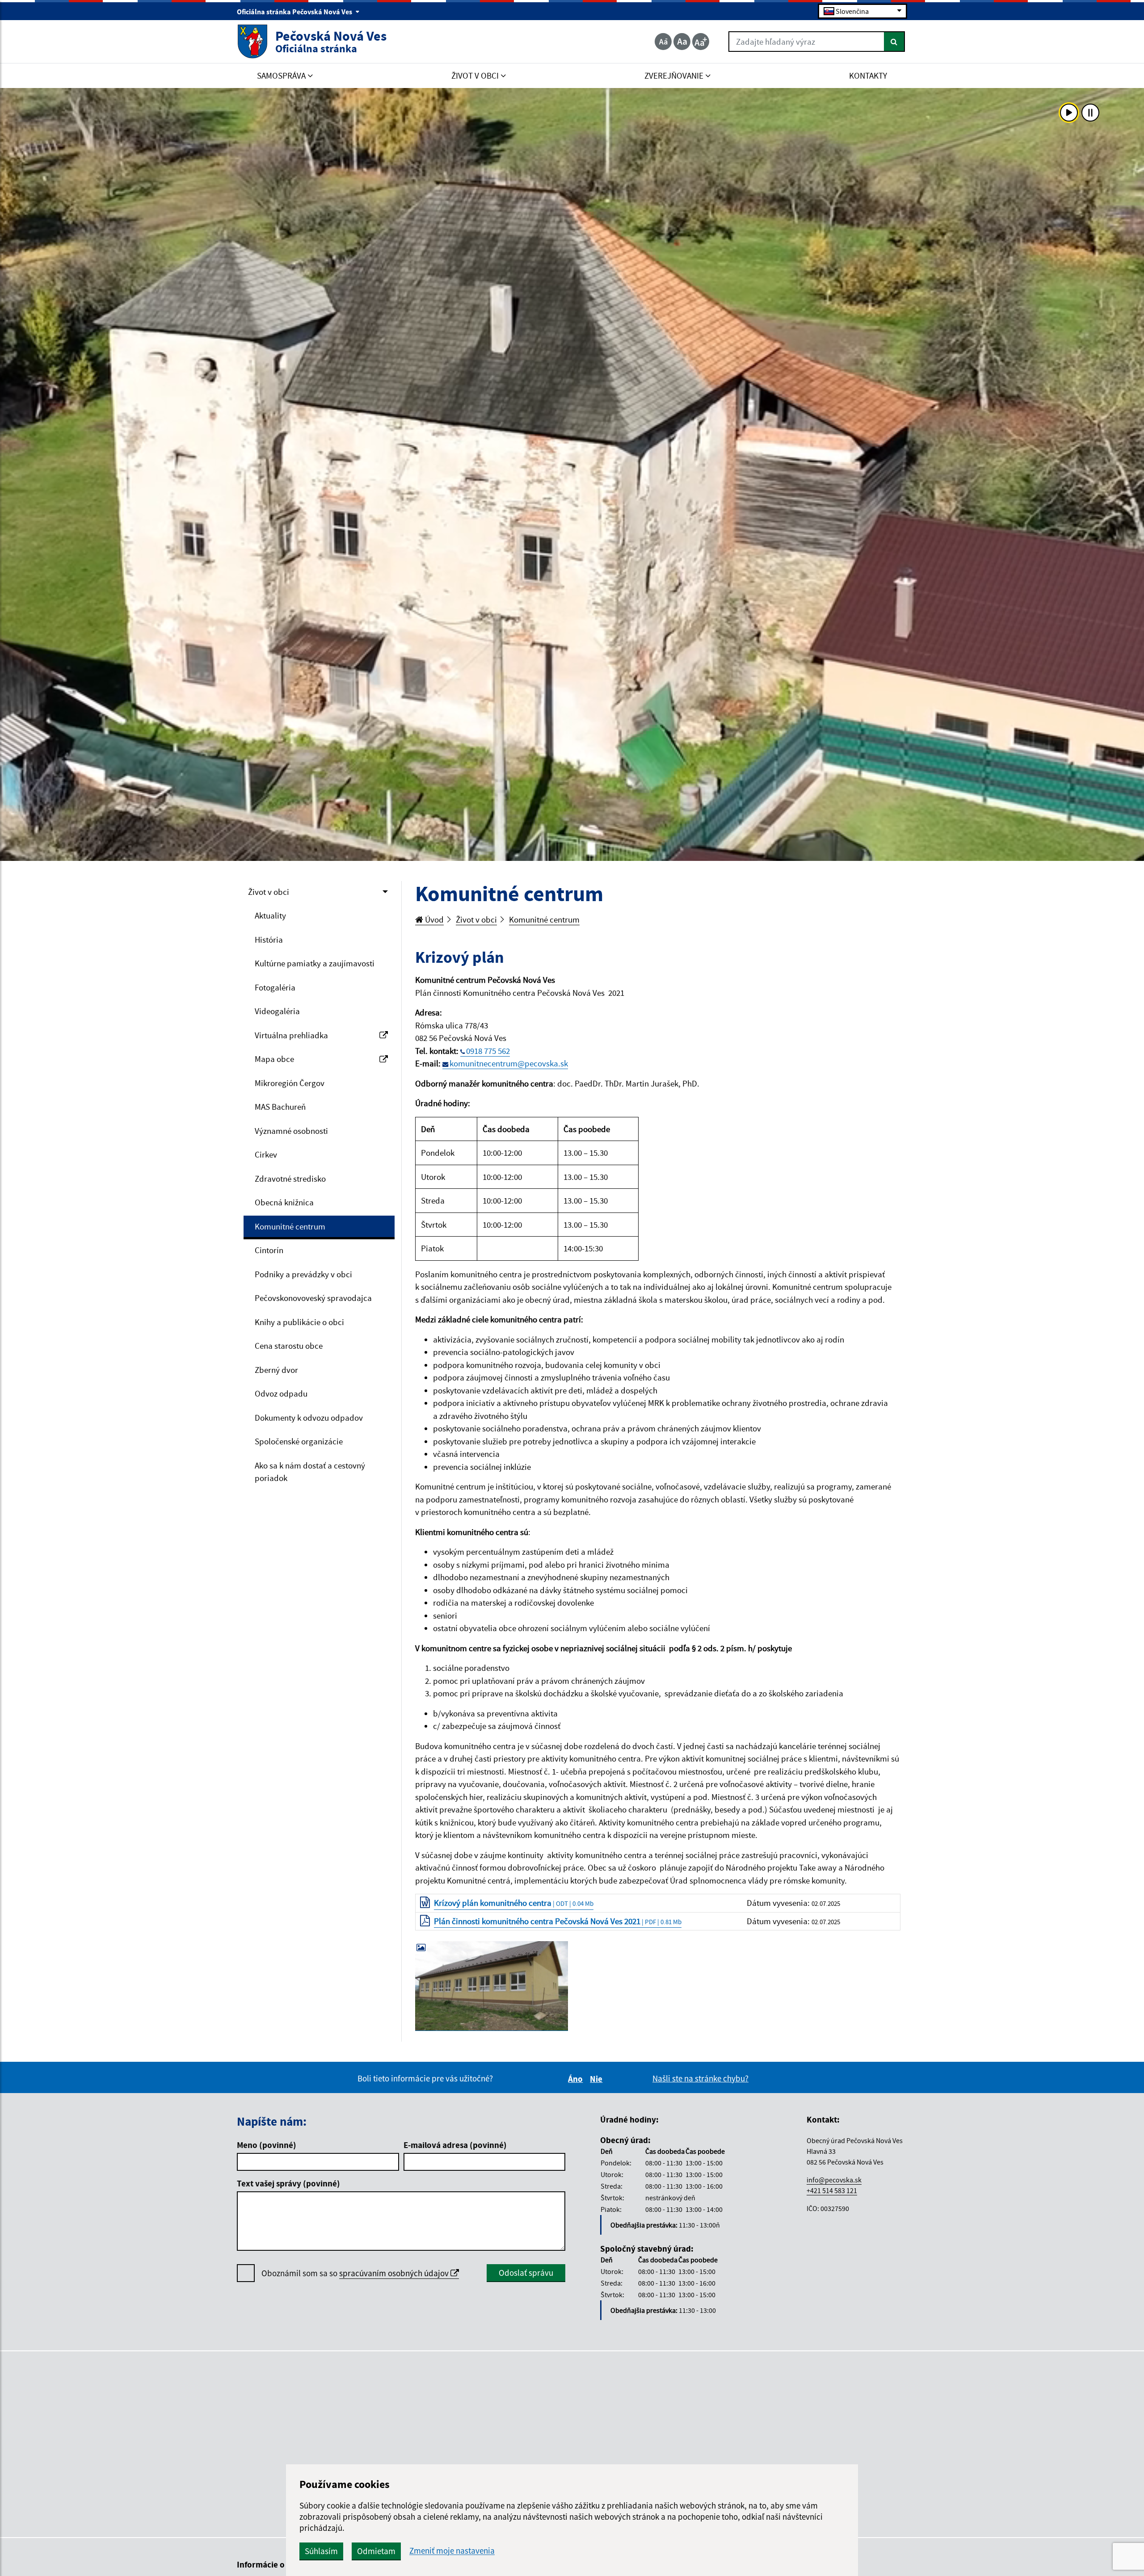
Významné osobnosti (291, 1131)
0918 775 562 (488, 1051)
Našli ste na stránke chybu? (700, 2078)
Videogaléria (277, 1011)
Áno (577, 2079)
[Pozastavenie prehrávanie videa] (1090, 113)
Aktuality (270, 915)
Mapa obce (274, 1059)
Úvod (433, 919)
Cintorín (269, 1250)
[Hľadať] (894, 42)
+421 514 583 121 (832, 2190)
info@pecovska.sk (834, 2180)
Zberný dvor (276, 1370)
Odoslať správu (526, 2273)
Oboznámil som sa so (356, 2273)
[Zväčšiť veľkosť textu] (701, 42)
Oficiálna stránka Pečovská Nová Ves (295, 12)
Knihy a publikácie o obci (299, 1322)
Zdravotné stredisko (290, 1179)
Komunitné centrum (290, 1226)
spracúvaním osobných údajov (395, 2273)
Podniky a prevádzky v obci (303, 1274)
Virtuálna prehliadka (291, 1035)
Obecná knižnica (284, 1202)
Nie (597, 2079)
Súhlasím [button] (321, 2551)
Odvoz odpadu (281, 1393)
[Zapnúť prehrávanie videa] (1069, 113)
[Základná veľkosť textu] (682, 42)
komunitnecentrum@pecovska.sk (509, 1063)
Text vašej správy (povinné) (288, 2183)
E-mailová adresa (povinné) (455, 2145)
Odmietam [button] (376, 2551)
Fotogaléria (275, 987)
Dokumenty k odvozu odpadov (309, 1418)
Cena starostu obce (289, 1346)
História (269, 940)
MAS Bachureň (280, 1107)
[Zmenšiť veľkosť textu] (663, 42)
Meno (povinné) (267, 2145)
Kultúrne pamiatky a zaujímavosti (315, 963)
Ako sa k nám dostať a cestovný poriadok (310, 1472)
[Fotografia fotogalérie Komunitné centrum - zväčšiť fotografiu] (492, 1986)
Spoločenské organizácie (299, 1441)
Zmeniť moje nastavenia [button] (452, 2551)
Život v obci (269, 892)
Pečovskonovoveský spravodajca (313, 1298)
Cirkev (266, 1154)
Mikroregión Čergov (290, 1083)
